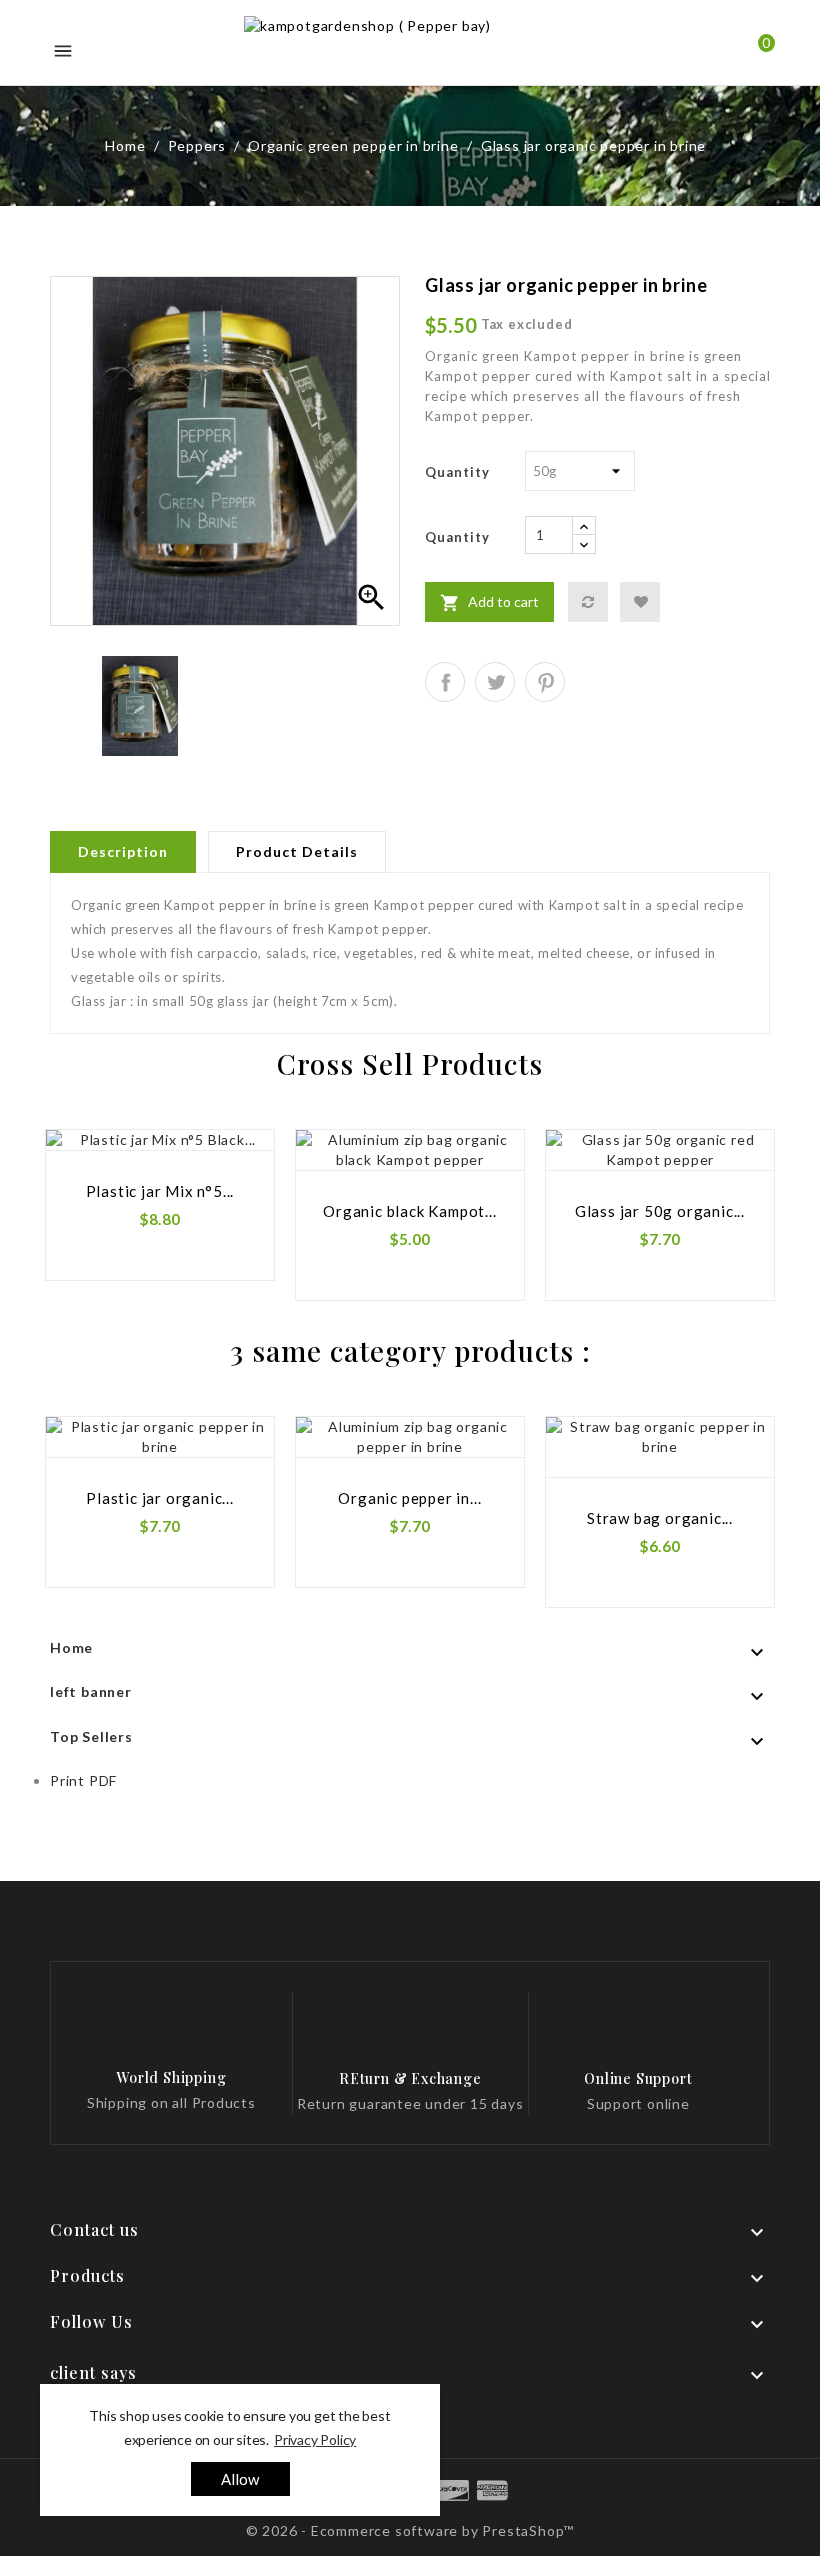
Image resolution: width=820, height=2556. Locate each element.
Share (445, 682)
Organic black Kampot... (409, 1211)
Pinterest (545, 682)
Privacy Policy (315, 2439)
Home (71, 1647)
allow (240, 2479)
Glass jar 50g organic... (660, 1211)
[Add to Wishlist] (640, 602)
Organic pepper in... (409, 1498)
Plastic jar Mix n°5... (160, 1191)
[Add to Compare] (588, 602)
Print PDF (83, 1780)
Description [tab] (123, 851)
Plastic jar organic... (160, 1498)
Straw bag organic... (660, 1518)
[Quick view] (236, 1187)
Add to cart (489, 603)
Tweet (495, 682)
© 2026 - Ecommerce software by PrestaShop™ (410, 2530)
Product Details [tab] (297, 851)
